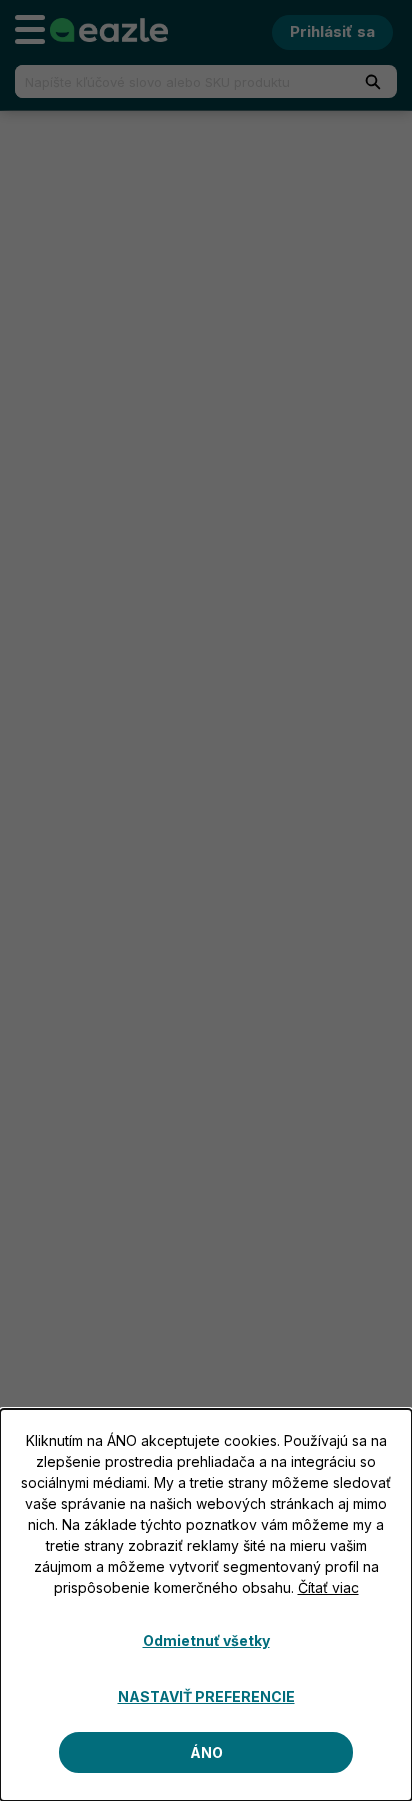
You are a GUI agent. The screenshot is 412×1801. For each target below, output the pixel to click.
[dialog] (206, 1605)
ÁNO (206, 1752)
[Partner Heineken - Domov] (109, 30)
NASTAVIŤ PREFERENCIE (206, 1696)
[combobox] (174, 81)
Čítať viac (328, 1587)
